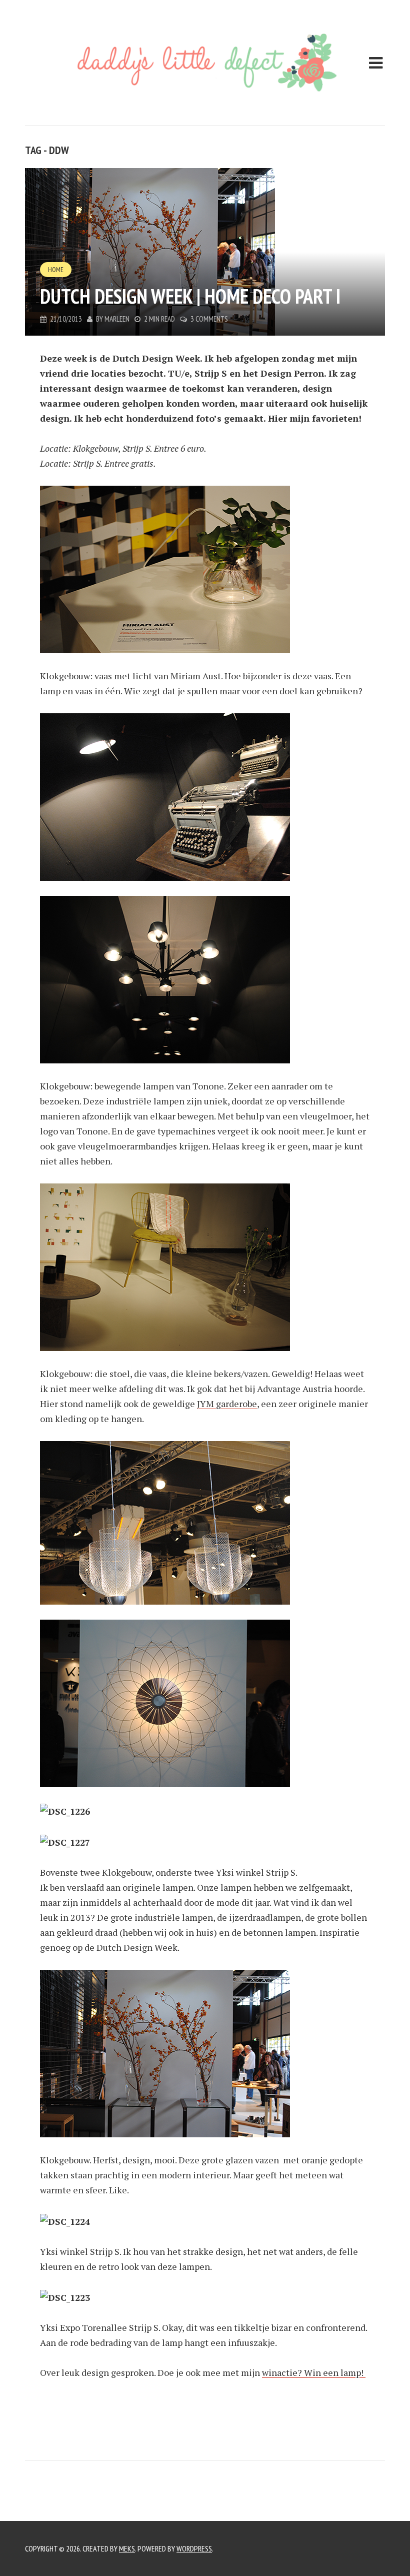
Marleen (117, 319)
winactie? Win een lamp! (314, 2372)
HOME (56, 270)
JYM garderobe (227, 1404)
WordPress (194, 2548)
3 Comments (209, 319)
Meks (127, 2548)
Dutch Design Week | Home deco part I (190, 296)
